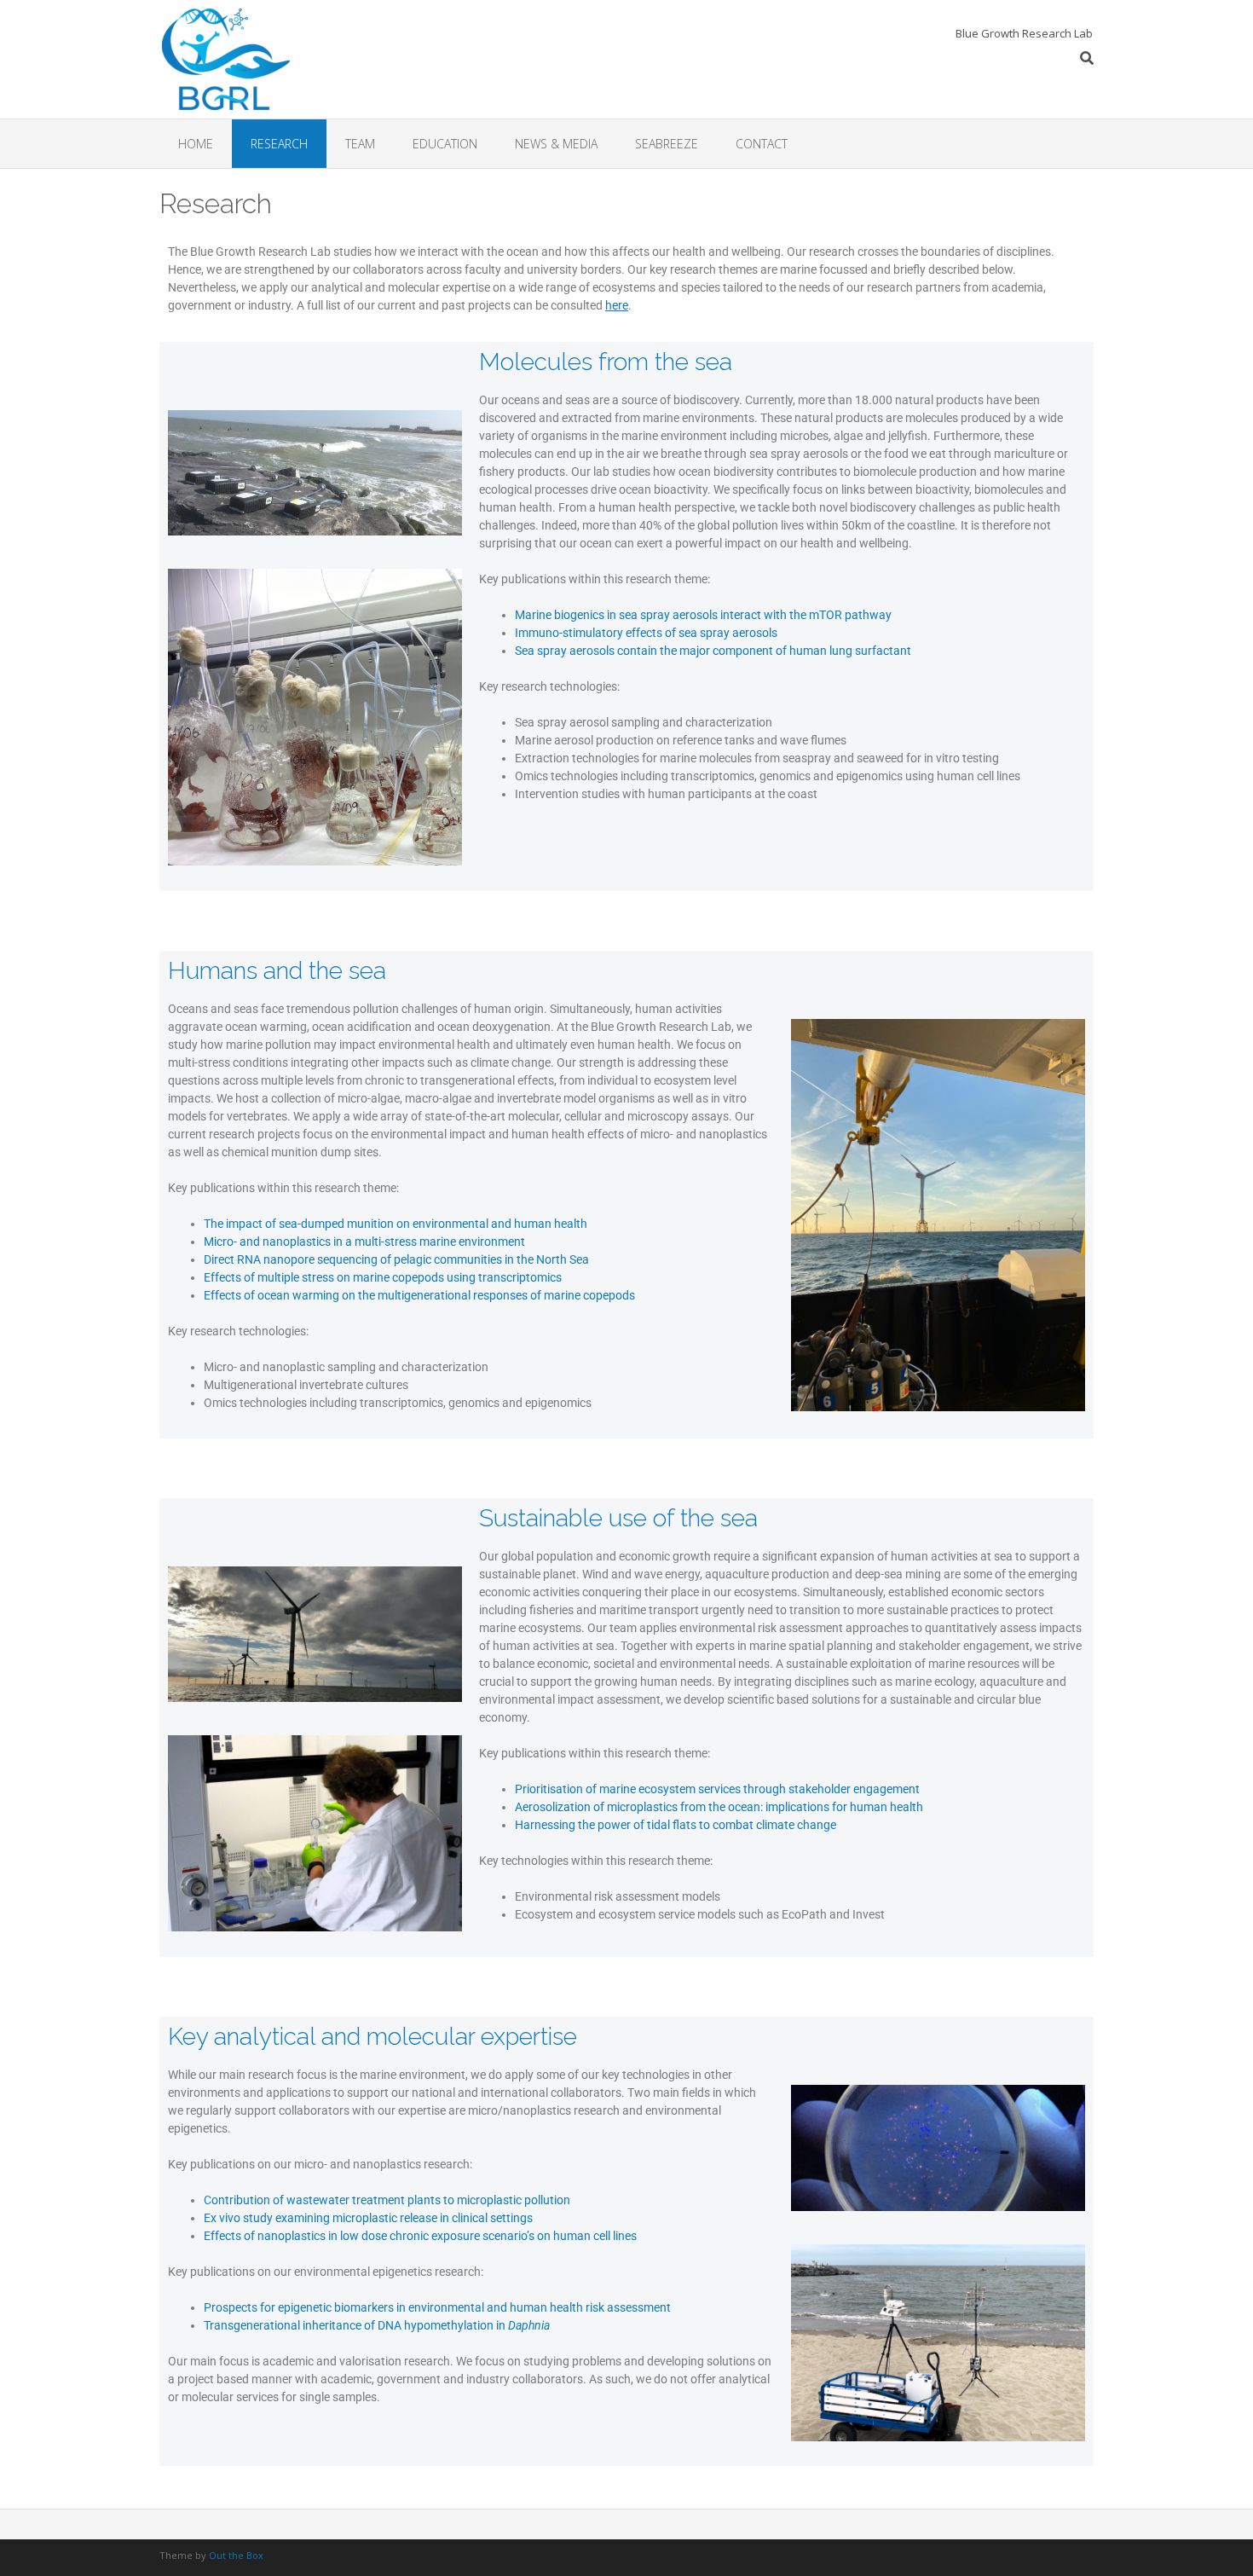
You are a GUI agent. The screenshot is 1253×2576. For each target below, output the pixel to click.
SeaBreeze (667, 144)
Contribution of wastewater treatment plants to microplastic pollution (387, 2200)
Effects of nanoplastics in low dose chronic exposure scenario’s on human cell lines (420, 2236)
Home (196, 144)
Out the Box (236, 2555)
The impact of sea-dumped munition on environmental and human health (396, 1224)
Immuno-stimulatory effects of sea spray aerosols (646, 633)
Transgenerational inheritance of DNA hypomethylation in (377, 2325)
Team (360, 144)
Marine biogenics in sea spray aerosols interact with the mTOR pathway (703, 615)
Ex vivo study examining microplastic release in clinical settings (368, 2218)
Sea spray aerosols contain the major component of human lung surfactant (713, 651)
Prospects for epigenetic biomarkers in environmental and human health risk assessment (437, 2307)
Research (279, 144)
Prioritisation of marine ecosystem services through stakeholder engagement (717, 1789)
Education (445, 144)
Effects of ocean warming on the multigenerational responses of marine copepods (419, 1295)
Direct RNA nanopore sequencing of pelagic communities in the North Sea (396, 1259)
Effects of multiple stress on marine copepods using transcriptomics (383, 1277)
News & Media (556, 144)
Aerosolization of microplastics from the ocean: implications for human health (719, 1807)
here (617, 305)
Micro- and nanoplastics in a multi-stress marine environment (364, 1242)
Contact (762, 144)
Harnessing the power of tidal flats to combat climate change (676, 1825)
